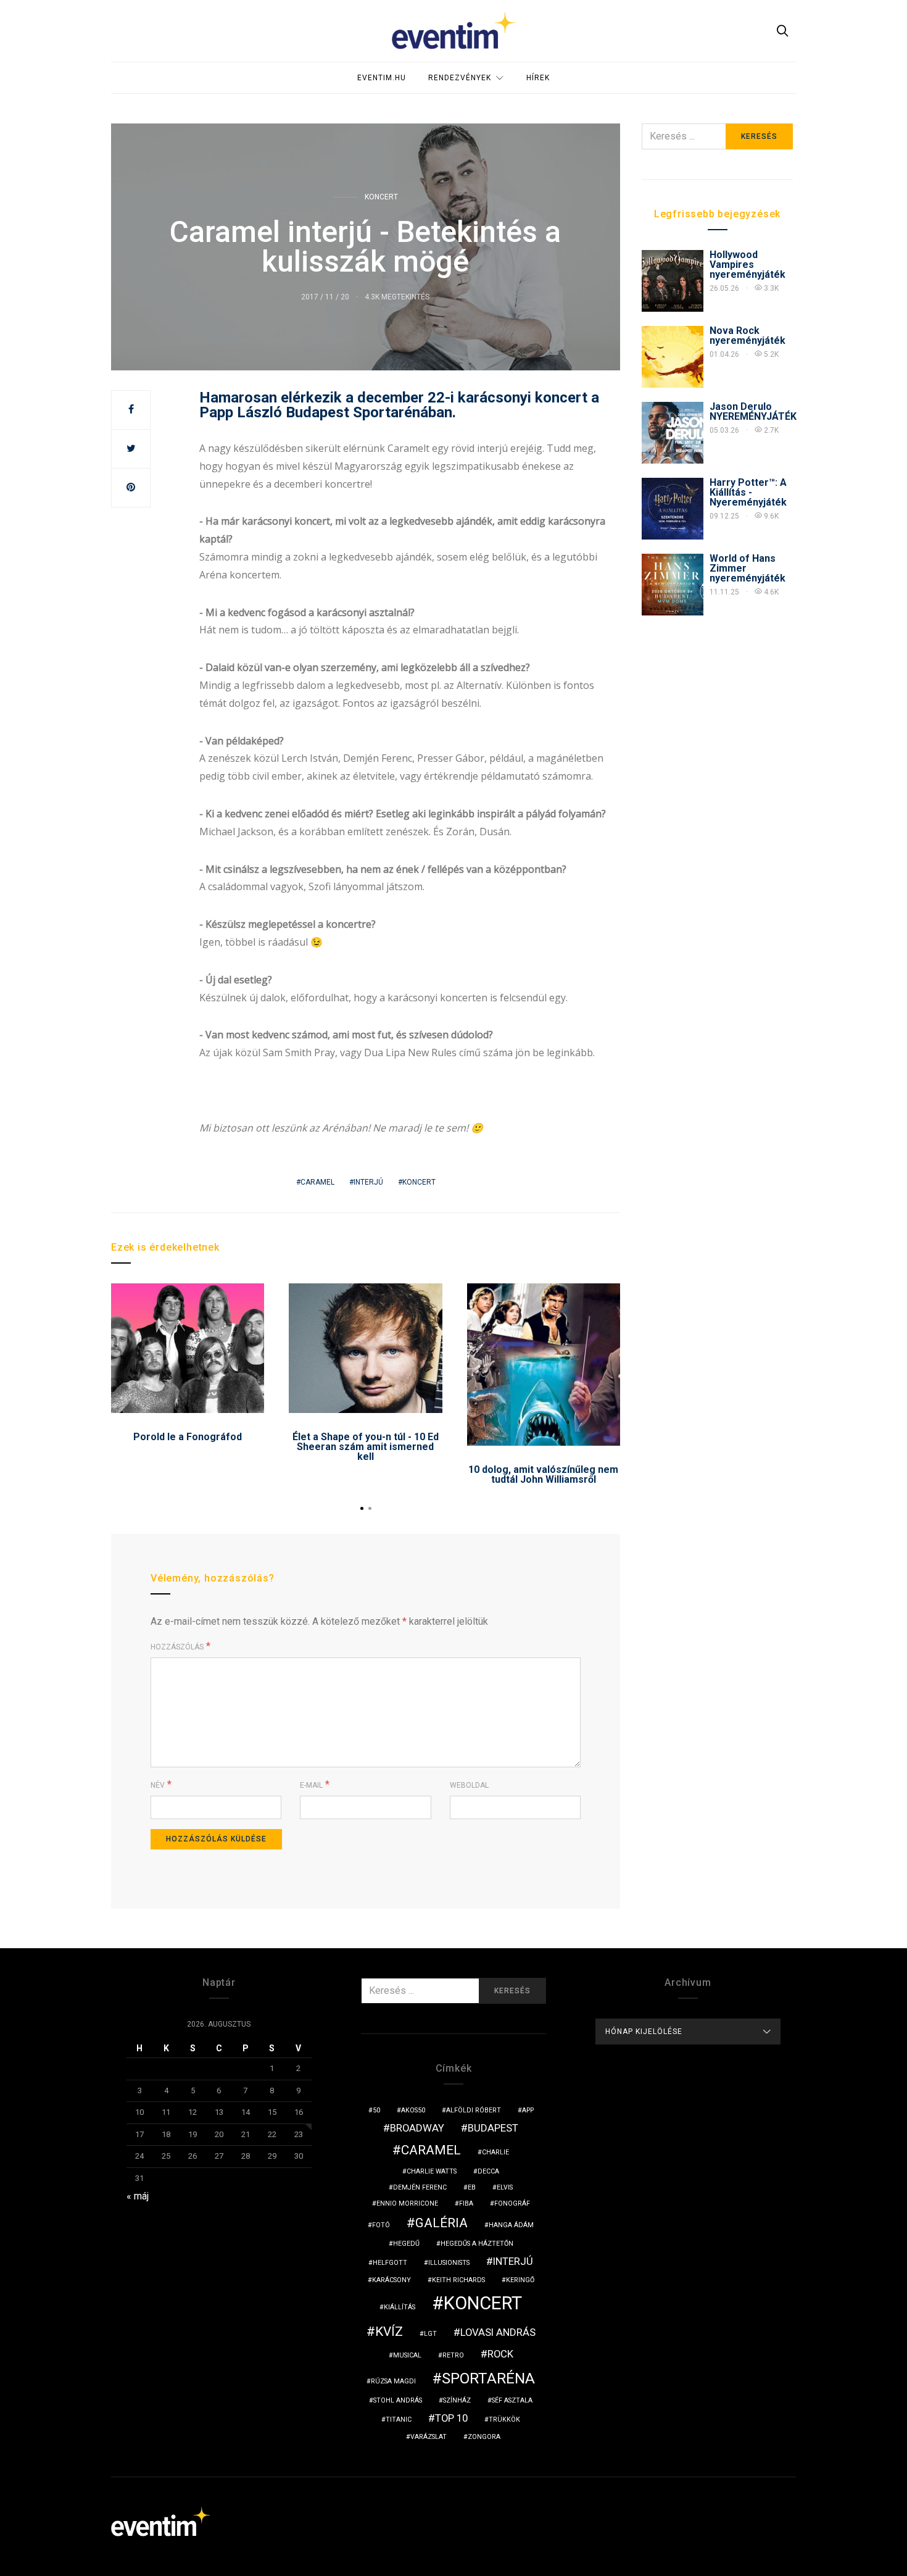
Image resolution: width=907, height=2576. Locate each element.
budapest (493, 2128)
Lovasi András (498, 2332)
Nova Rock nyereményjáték (748, 336)
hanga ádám (511, 2225)
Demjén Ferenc (420, 2187)
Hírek (538, 78)
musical (407, 2355)
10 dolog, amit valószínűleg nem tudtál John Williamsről (543, 1474)
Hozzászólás (177, 1647)
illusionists (449, 2263)
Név (158, 1785)
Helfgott (390, 2263)
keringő (520, 2280)
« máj (138, 2196)
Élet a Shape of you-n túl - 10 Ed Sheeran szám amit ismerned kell (366, 1447)
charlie (495, 2152)
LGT (430, 2334)
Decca (488, 2171)
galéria (441, 2223)
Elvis (505, 2187)
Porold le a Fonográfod (188, 1437)
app (528, 2110)
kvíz (389, 2332)
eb (472, 2187)
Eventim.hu (382, 78)
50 (376, 2110)
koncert (419, 1182)
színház (457, 2400)
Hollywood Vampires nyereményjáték (748, 265)
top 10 (451, 2418)
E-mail (311, 1785)
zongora (484, 2437)
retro (453, 2355)
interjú (368, 1182)
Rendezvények (460, 78)
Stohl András (398, 2400)
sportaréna (488, 2378)
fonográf (512, 2203)
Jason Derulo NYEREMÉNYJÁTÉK (753, 411)
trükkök (504, 2420)
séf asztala (512, 2400)
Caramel (317, 1182)
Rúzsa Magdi (393, 2381)
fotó (381, 2225)
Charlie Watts (432, 2171)
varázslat (429, 2437)
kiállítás (400, 2307)
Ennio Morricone (407, 2203)
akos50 (413, 2110)
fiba (466, 2203)
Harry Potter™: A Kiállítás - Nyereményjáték (748, 492)
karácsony (391, 2280)
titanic (399, 2420)
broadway (417, 2128)
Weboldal (469, 1785)
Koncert (381, 197)
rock (500, 2354)
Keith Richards (458, 2280)
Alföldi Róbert (474, 2110)
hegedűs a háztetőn (477, 2244)
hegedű (406, 2244)
